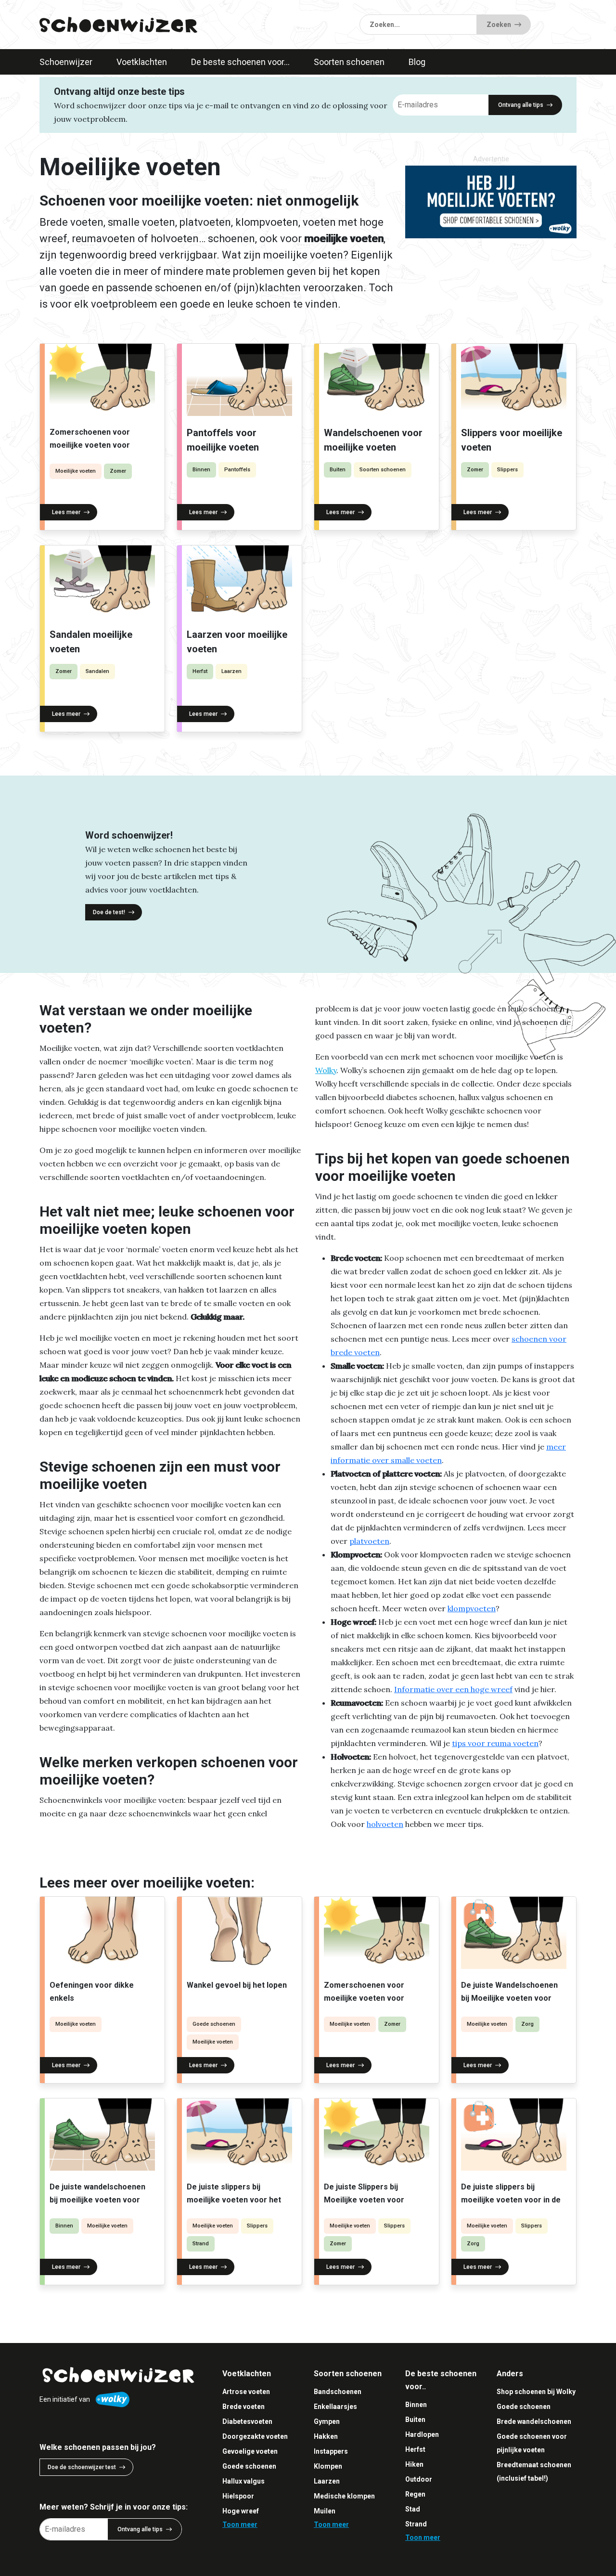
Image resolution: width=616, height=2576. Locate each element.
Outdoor (419, 2479)
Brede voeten (244, 2407)
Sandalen (97, 671)
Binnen (201, 470)
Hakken (326, 2436)
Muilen (325, 2511)
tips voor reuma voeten (495, 1743)
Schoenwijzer (66, 62)
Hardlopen (422, 2434)
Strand (201, 2244)
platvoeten (369, 1541)
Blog (417, 62)
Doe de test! (109, 912)
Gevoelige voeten (250, 2451)
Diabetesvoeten (247, 2421)
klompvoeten (472, 1608)
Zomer (118, 471)
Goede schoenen (214, 2024)
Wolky (326, 1070)
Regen (415, 2494)
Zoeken (499, 25)
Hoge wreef (241, 2511)
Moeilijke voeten (76, 471)
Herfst (200, 671)
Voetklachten (142, 62)
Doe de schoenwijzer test (82, 2467)
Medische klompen (344, 2496)
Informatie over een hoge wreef (453, 1689)
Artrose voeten (246, 2392)
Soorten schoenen (349, 62)
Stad (413, 2509)
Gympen (327, 2421)
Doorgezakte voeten (255, 2436)
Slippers (507, 470)
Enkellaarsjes (335, 2407)
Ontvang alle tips (521, 105)
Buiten (338, 470)
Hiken (414, 2464)
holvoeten (385, 1824)
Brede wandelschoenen (534, 2421)
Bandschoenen (338, 2392)
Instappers (331, 2451)
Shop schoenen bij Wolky (536, 2392)
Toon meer (240, 2524)
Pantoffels (237, 470)
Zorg (527, 2024)
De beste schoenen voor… (240, 62)
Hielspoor (238, 2496)
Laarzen (231, 671)
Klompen (328, 2466)
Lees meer (66, 512)
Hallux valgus (244, 2481)
